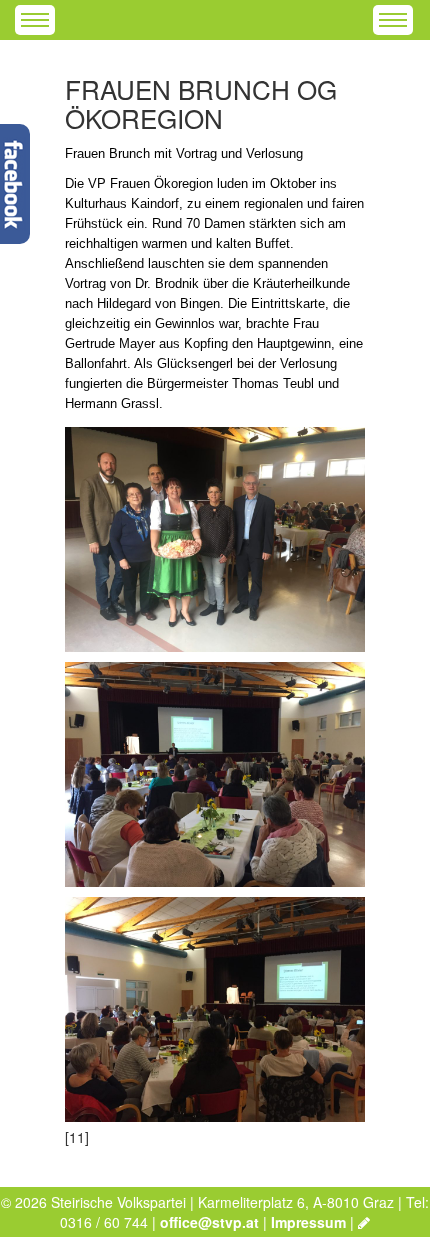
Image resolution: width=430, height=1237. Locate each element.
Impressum (308, 1222)
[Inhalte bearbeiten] (364, 1222)
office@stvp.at (209, 1222)
